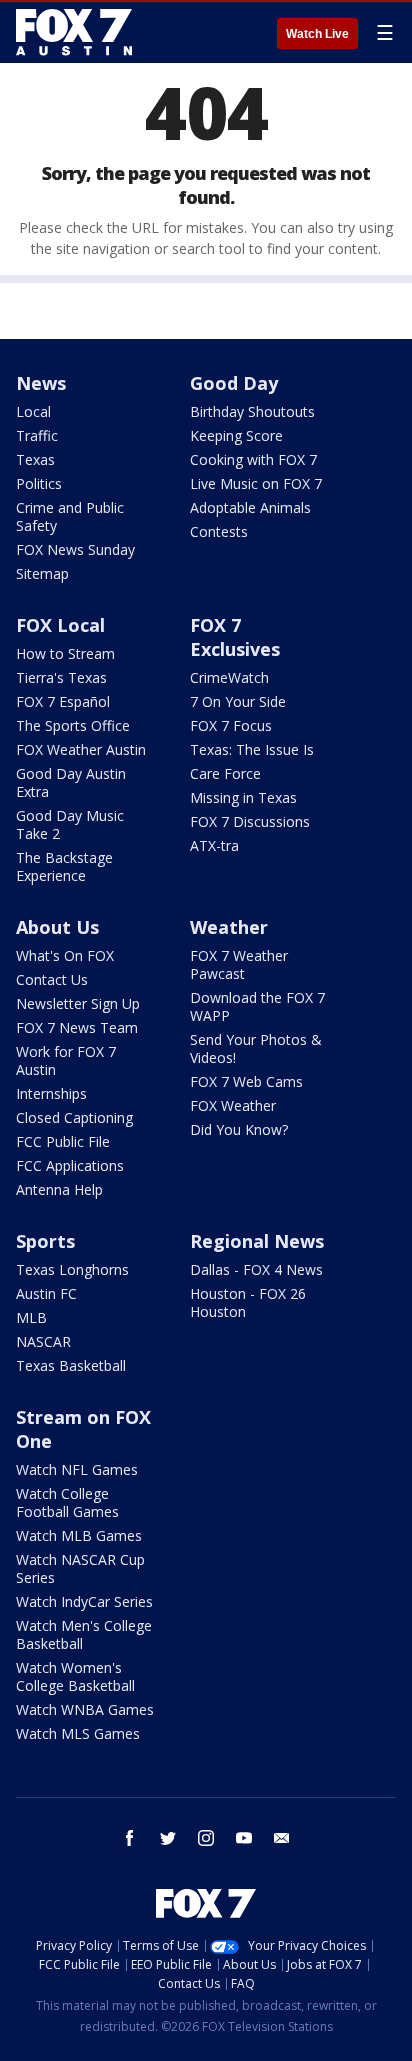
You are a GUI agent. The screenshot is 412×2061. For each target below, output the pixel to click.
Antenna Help (59, 1189)
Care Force (225, 773)
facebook (130, 1838)
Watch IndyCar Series (84, 1601)
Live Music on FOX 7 (256, 483)
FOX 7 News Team (77, 1027)
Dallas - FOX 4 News (256, 1269)
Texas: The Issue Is (252, 749)
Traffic (37, 435)
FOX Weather (233, 1105)
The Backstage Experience (64, 866)
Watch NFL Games (77, 1469)
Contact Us (52, 979)
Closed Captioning (74, 1117)
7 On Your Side (238, 701)
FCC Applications (70, 1165)
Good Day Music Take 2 (70, 824)
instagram (206, 1838)
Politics (39, 483)
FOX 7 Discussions (250, 821)
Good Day (234, 383)
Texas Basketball (71, 1365)
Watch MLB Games (79, 1535)
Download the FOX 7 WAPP (257, 1006)
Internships (51, 1093)
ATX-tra (214, 845)
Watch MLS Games (78, 1733)
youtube (244, 1838)
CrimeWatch (229, 677)
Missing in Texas (243, 797)
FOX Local (60, 625)
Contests (219, 531)
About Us (57, 927)
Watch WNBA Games (85, 1709)
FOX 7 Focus (231, 725)
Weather (229, 927)
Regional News (257, 1241)
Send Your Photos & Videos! (256, 1048)
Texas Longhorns (72, 1269)
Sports (45, 1241)
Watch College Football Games (67, 1502)
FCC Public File (63, 1141)
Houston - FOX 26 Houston (248, 1302)
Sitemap (42, 573)
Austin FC (46, 1293)
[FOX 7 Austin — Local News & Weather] (74, 32)
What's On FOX (65, 955)
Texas (35, 459)
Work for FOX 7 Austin (66, 1060)
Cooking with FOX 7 (253, 459)
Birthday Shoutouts (252, 411)
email (282, 1838)
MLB (31, 1317)
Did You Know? (239, 1129)
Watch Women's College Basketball (75, 1676)
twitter (168, 1838)
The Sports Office (73, 725)
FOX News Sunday (75, 549)
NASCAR (43, 1341)
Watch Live (317, 34)
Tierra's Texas (61, 677)
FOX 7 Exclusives (235, 637)
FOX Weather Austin (81, 749)
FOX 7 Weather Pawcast (239, 964)
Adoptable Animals (250, 507)
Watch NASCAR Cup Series (80, 1568)
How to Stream (65, 653)
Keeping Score (236, 435)
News (41, 383)
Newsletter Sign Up (78, 1003)
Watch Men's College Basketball (84, 1634)
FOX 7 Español (63, 701)
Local (33, 411)
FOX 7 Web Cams (246, 1081)
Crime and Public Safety (70, 516)
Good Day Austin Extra (71, 782)
